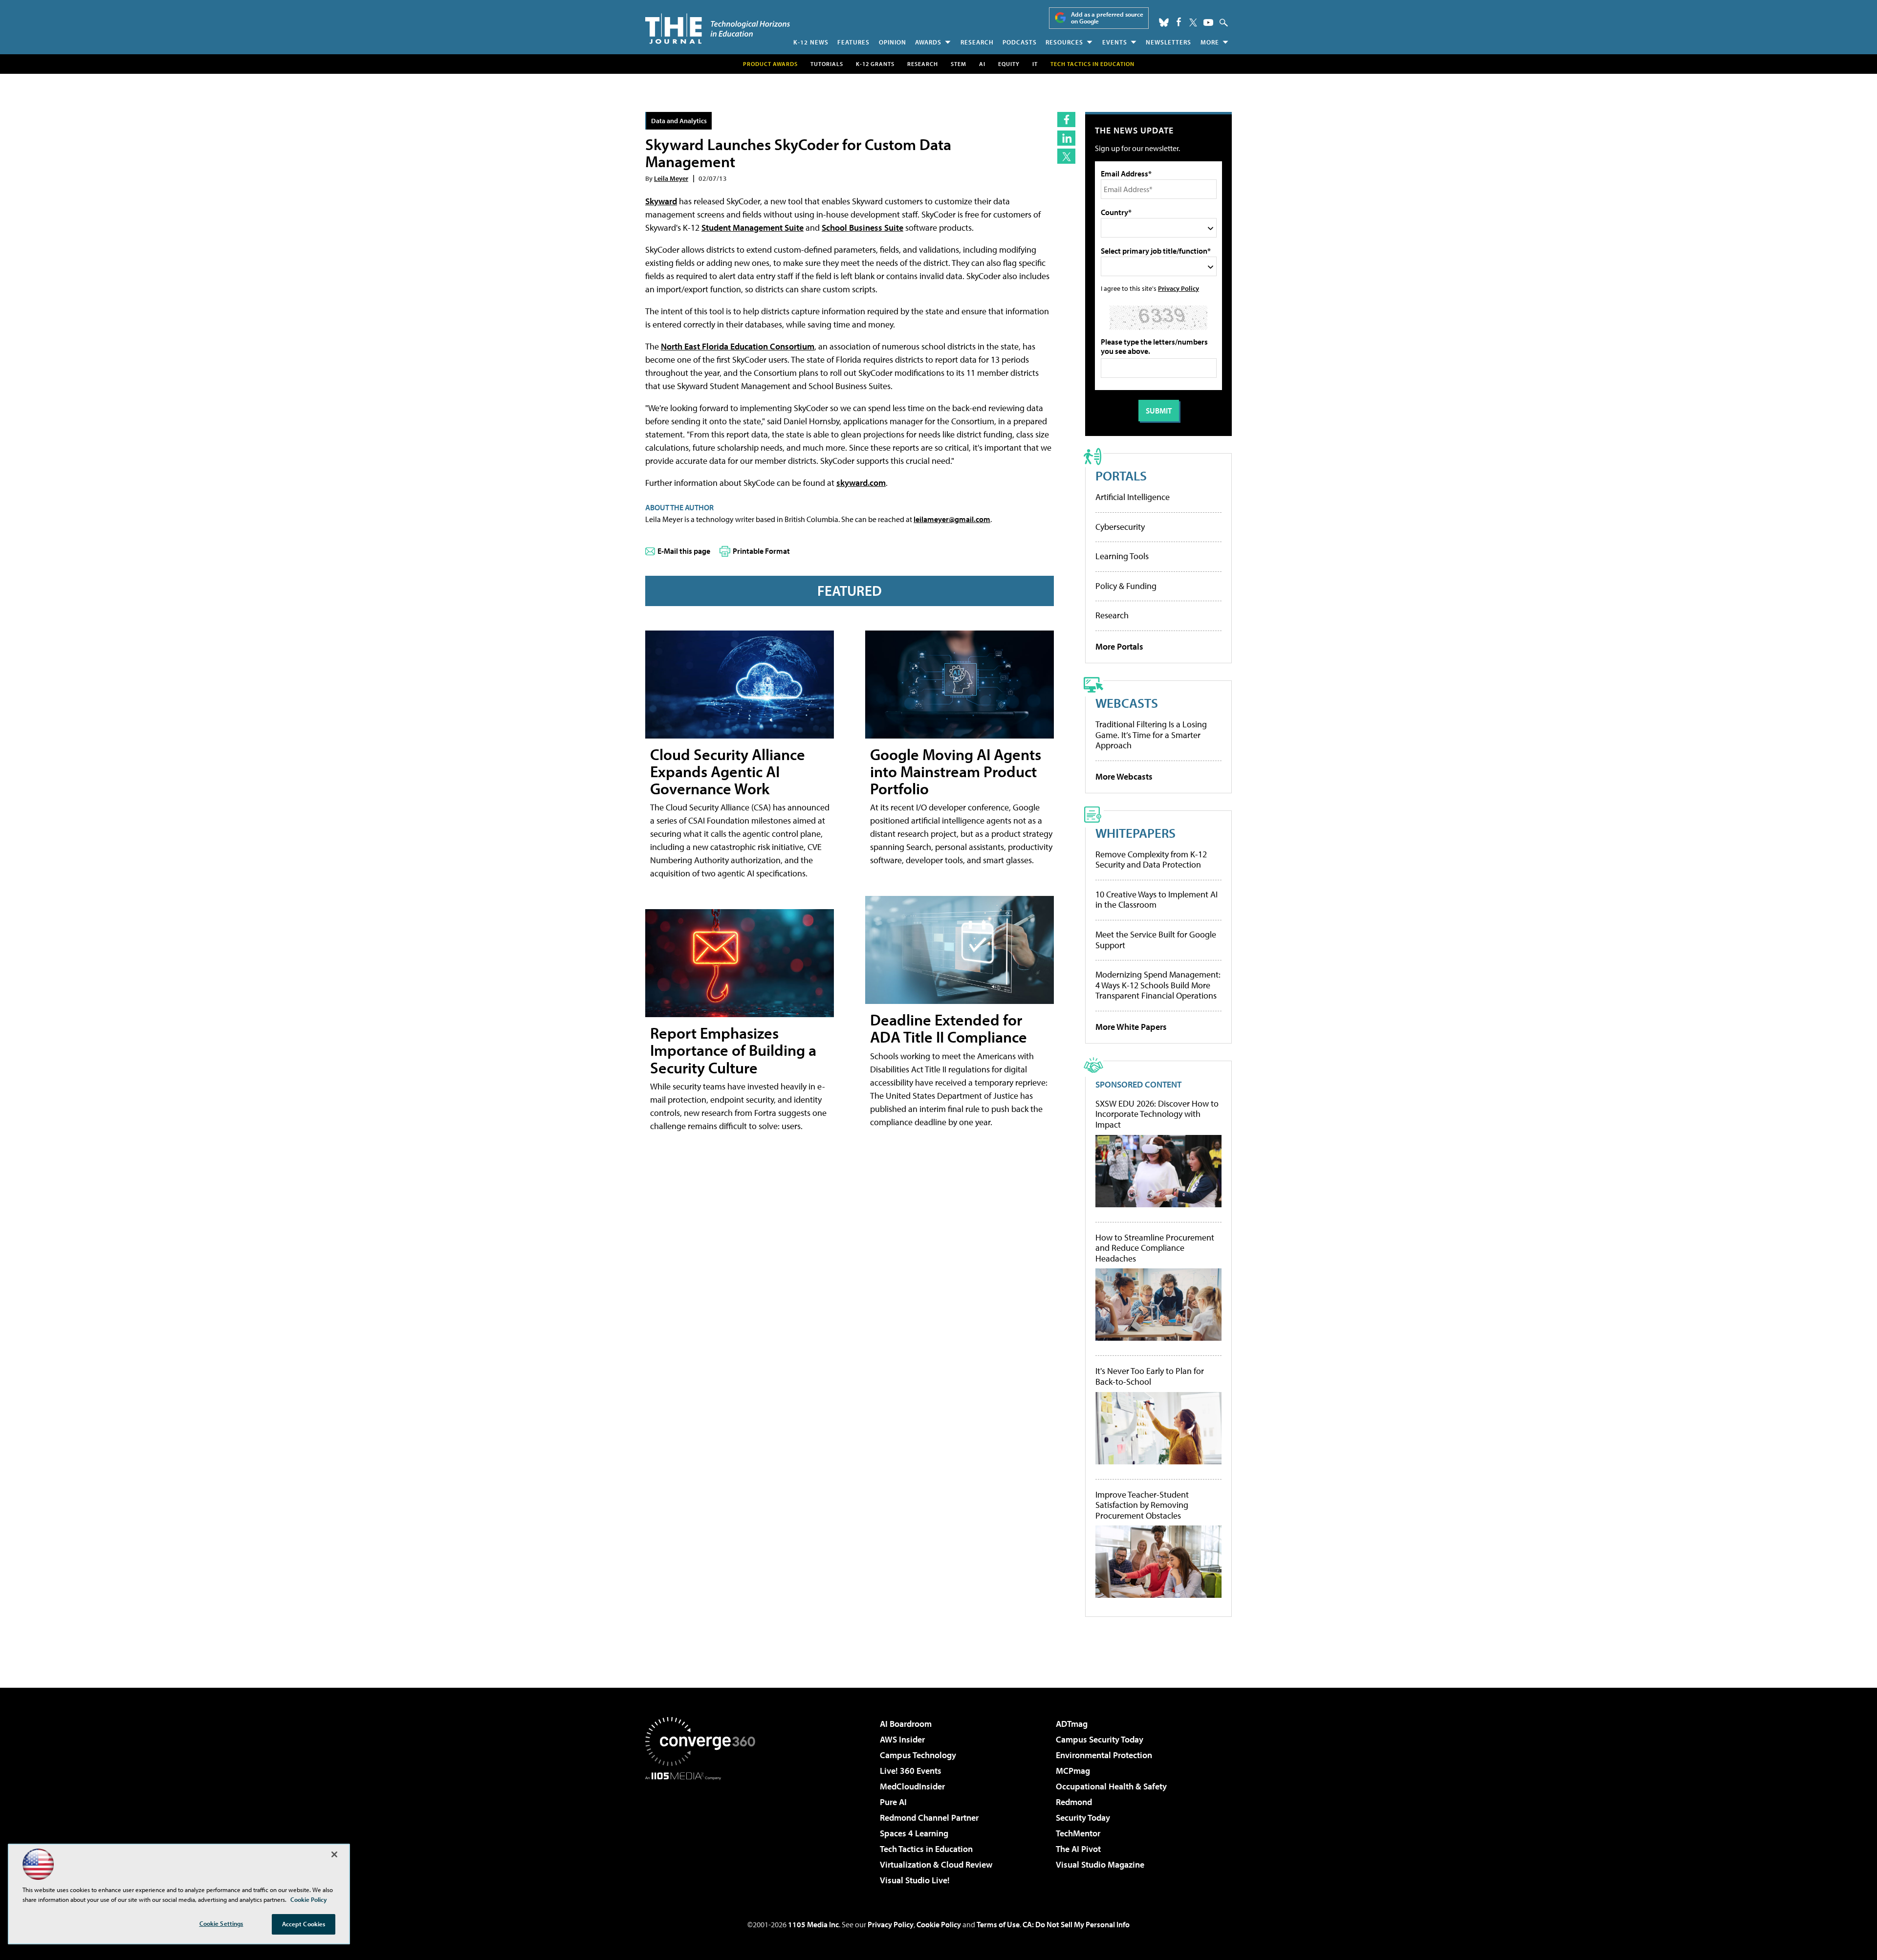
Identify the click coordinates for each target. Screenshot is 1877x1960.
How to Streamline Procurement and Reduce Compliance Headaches (1155, 1248)
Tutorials (827, 64)
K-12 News (811, 42)
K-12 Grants (875, 64)
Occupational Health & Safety (1111, 1786)
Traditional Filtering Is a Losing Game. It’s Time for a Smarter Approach (1151, 735)
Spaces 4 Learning (914, 1833)
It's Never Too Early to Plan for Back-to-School (1150, 1376)
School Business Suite (862, 228)
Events (1115, 42)
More (1210, 42)
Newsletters (1168, 42)
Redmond (1074, 1802)
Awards (928, 42)
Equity (1009, 64)
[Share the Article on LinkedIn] (1066, 138)
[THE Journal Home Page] (718, 29)
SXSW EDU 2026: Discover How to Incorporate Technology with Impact (1157, 1114)
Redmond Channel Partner (929, 1818)
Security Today (1083, 1818)
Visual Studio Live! (915, 1880)
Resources (1064, 42)
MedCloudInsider (912, 1786)
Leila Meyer (671, 178)
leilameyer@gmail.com (952, 519)
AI (982, 64)
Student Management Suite (753, 228)
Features (853, 42)
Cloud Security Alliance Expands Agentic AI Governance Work (728, 771)
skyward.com (861, 483)
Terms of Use (998, 1924)
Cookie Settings (221, 1923)
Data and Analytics (679, 120)
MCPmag (1073, 1771)
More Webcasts (1124, 776)
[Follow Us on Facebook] (1179, 22)
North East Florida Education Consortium (738, 346)
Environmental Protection (1104, 1755)
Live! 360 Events (911, 1771)
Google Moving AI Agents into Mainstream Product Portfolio (956, 771)
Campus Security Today (1100, 1739)
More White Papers (1131, 1027)
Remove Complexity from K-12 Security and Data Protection (1151, 860)
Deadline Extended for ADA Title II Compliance (949, 1028)
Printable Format (761, 551)
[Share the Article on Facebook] (1066, 120)
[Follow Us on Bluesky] (1164, 22)
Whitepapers (1135, 833)
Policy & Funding (1126, 586)
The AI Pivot (1078, 1849)
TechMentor (1078, 1833)
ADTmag (1072, 1724)
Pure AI (893, 1802)
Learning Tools (1122, 556)
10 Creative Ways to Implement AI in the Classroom (1157, 900)
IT (1035, 64)
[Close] (334, 1854)
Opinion (893, 42)
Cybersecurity (1120, 527)
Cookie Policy (939, 1924)
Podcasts (1020, 42)
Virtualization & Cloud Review (936, 1864)
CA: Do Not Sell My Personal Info (1076, 1924)
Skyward (661, 201)
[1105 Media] (704, 1830)
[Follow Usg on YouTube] (1208, 22)
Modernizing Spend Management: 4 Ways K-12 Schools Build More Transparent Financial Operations (1158, 985)
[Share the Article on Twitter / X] (1066, 156)
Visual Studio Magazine (1100, 1864)
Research (977, 42)
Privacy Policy (1179, 288)
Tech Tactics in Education (926, 1849)
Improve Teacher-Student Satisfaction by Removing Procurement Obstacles (1142, 1505)
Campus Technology (918, 1755)
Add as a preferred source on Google (1107, 18)
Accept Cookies (304, 1924)
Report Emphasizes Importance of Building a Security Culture (733, 1050)
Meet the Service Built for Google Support (1156, 940)
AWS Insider (902, 1739)
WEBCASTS (1127, 703)
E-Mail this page (684, 551)
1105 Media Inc (813, 1924)
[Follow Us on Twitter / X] (1193, 22)
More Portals (1119, 646)
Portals (1121, 475)
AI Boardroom (906, 1724)
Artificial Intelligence (1133, 497)
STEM (959, 64)
